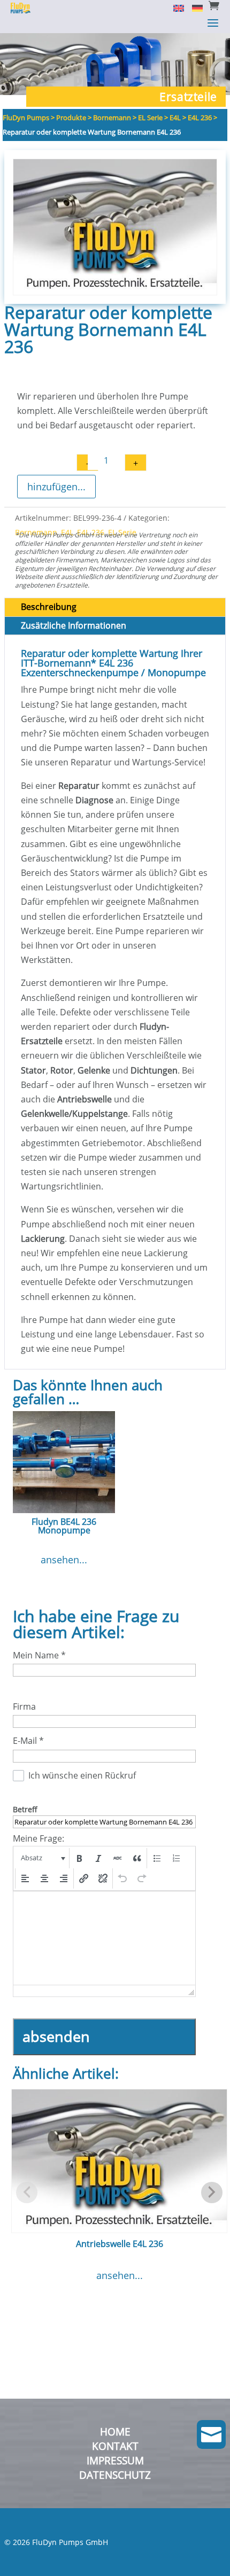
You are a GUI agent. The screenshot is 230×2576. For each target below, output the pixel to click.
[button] (42, 1858)
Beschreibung (49, 607)
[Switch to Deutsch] (193, 7)
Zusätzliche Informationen (74, 625)
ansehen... (64, 1560)
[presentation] (42, 1858)
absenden (56, 2036)
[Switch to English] (175, 7)
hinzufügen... (56, 487)
